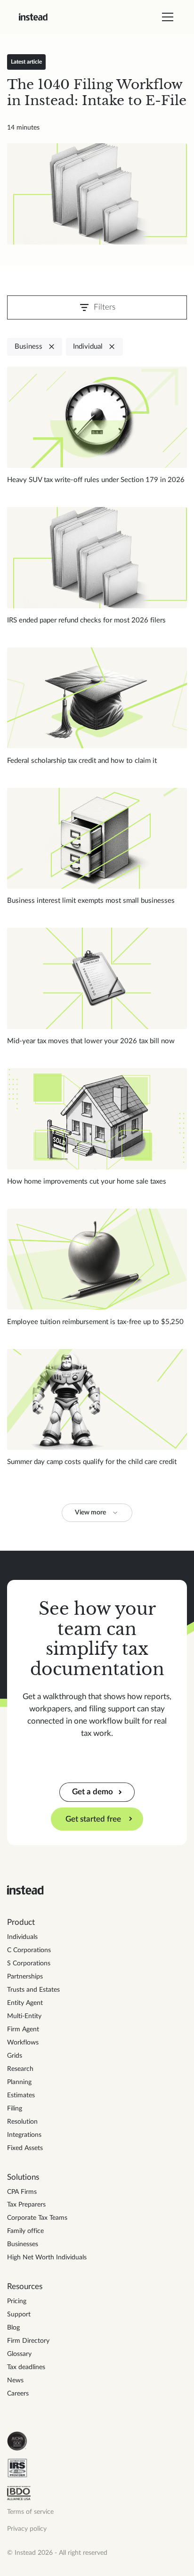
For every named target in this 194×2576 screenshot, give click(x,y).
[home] (33, 17)
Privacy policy (27, 2529)
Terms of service (30, 2512)
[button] (166, 17)
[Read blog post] (97, 194)
